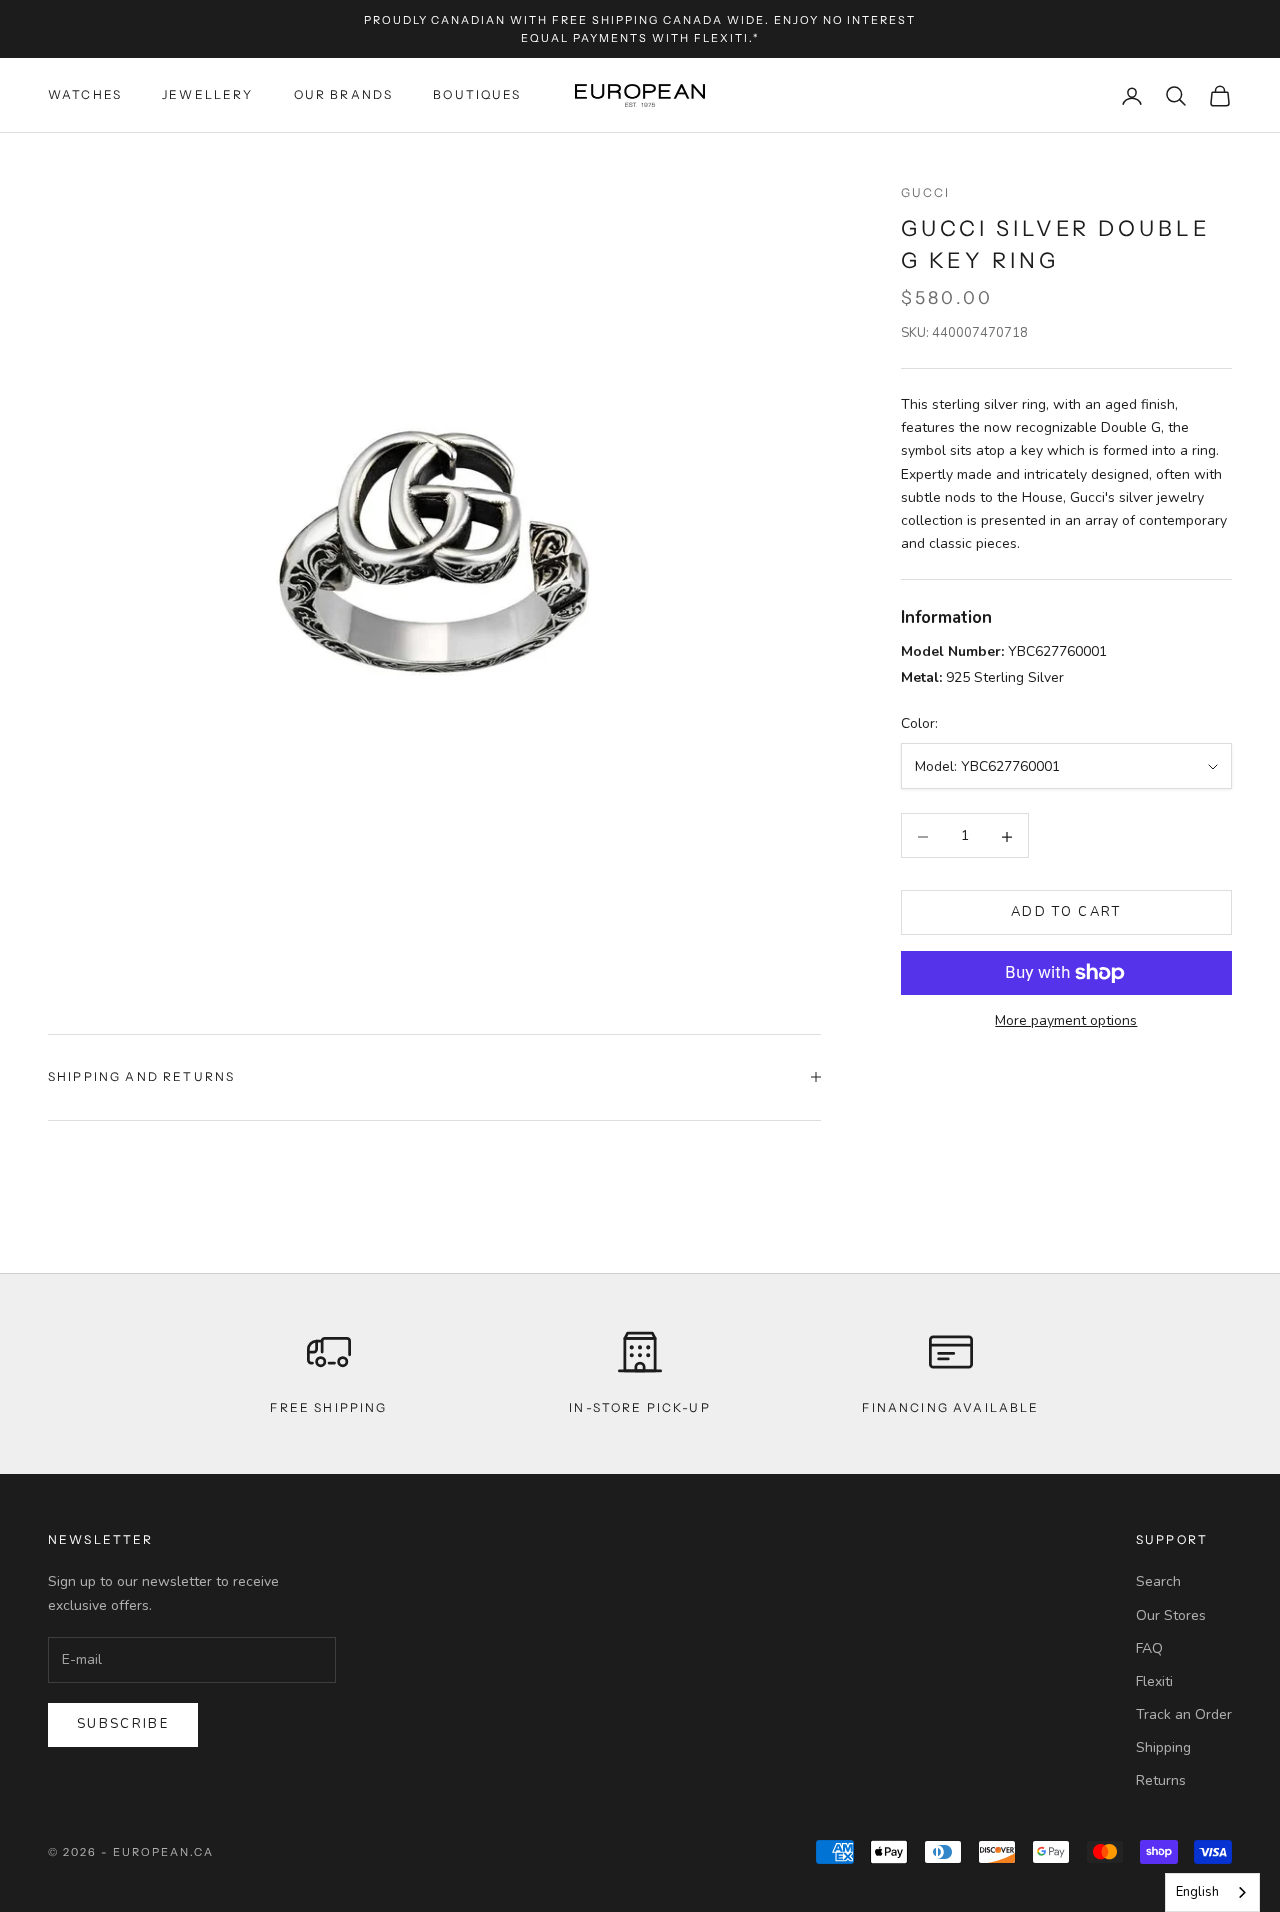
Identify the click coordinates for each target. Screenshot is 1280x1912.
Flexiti (1154, 1681)
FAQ (1149, 1648)
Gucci (926, 192)
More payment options (1066, 1020)
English (1197, 1892)
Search (1158, 1581)
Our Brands (344, 95)
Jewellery (207, 95)
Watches (85, 95)
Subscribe (123, 1724)
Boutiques (477, 95)
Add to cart (1066, 913)
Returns (1161, 1780)
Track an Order (1184, 1714)
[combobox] (1212, 1892)
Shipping (1163, 1747)
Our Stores (1171, 1615)
